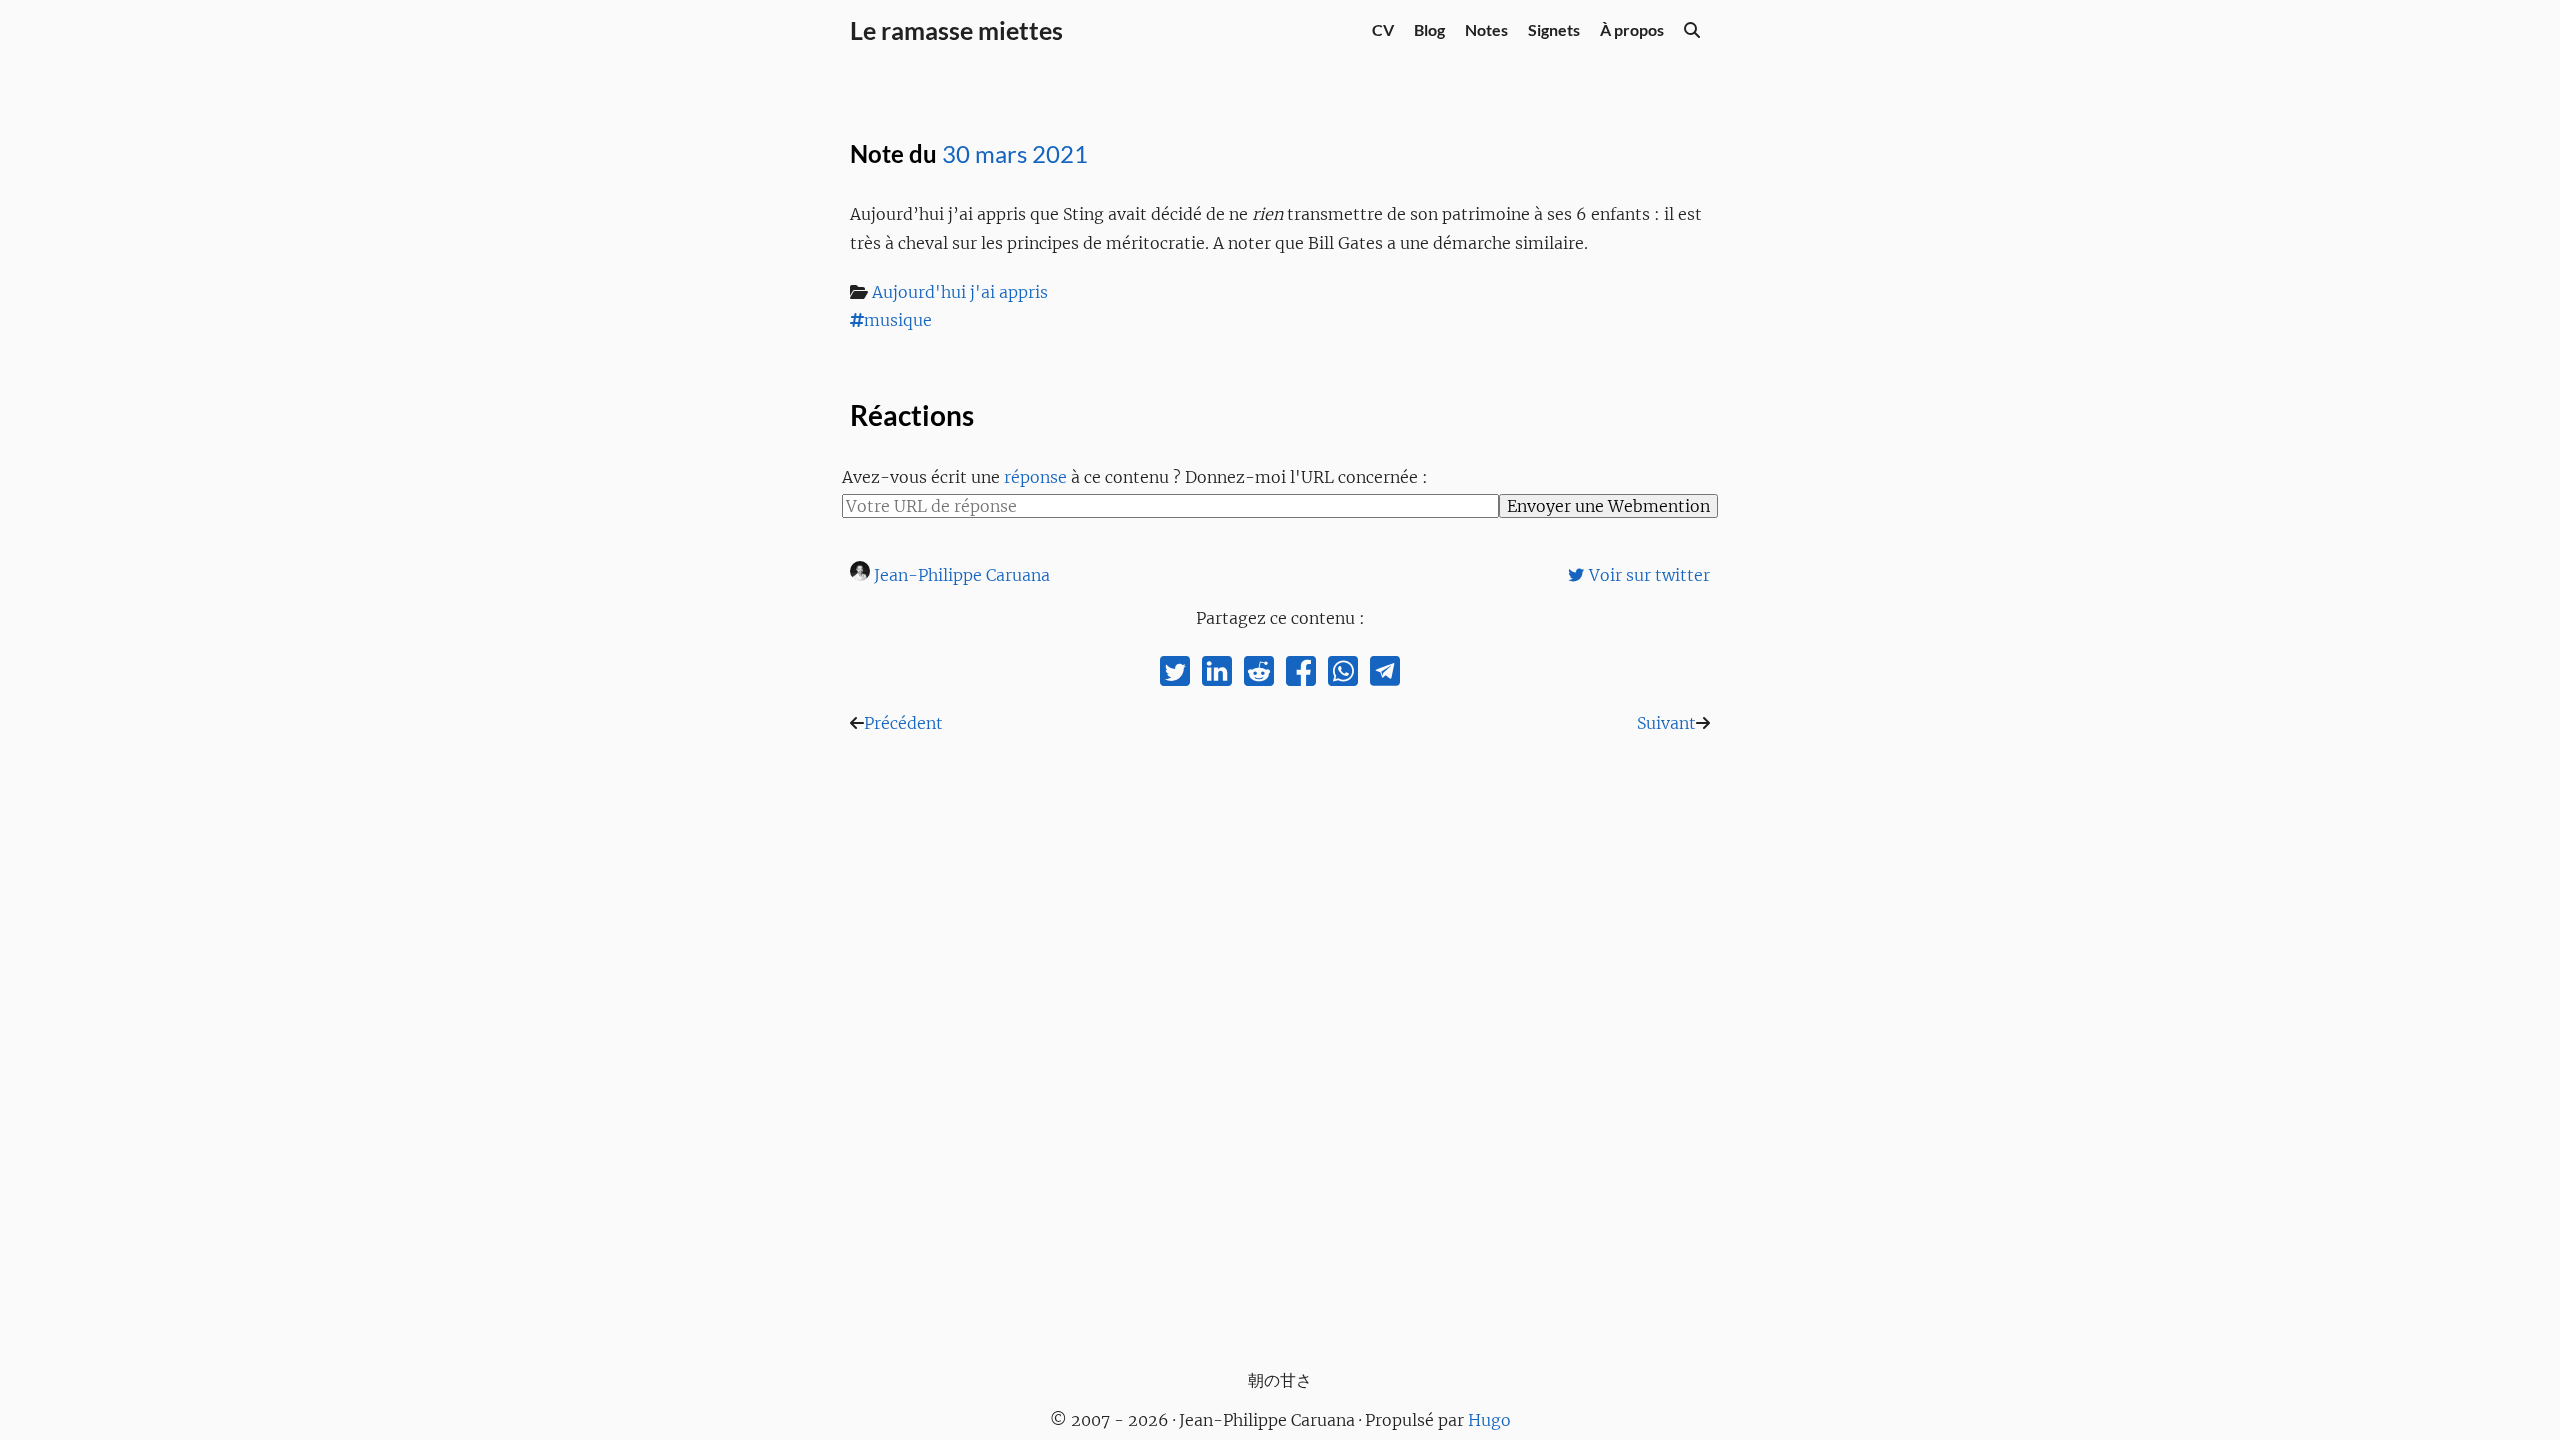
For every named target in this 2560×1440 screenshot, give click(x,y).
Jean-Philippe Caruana (962, 575)
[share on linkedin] (1217, 675)
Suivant (1666, 723)
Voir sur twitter (1649, 575)
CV (1383, 29)
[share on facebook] (1301, 675)
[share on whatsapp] (1343, 675)
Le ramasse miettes (956, 30)
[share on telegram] (1385, 675)
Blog (1429, 29)
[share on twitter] (1175, 675)
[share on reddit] (1259, 675)
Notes (1486, 29)
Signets (1554, 29)
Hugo (1489, 1420)
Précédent (903, 723)
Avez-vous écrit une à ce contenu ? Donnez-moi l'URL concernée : (1135, 477)
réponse (1035, 477)
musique (898, 320)
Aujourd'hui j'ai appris (960, 292)
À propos (1632, 29)
